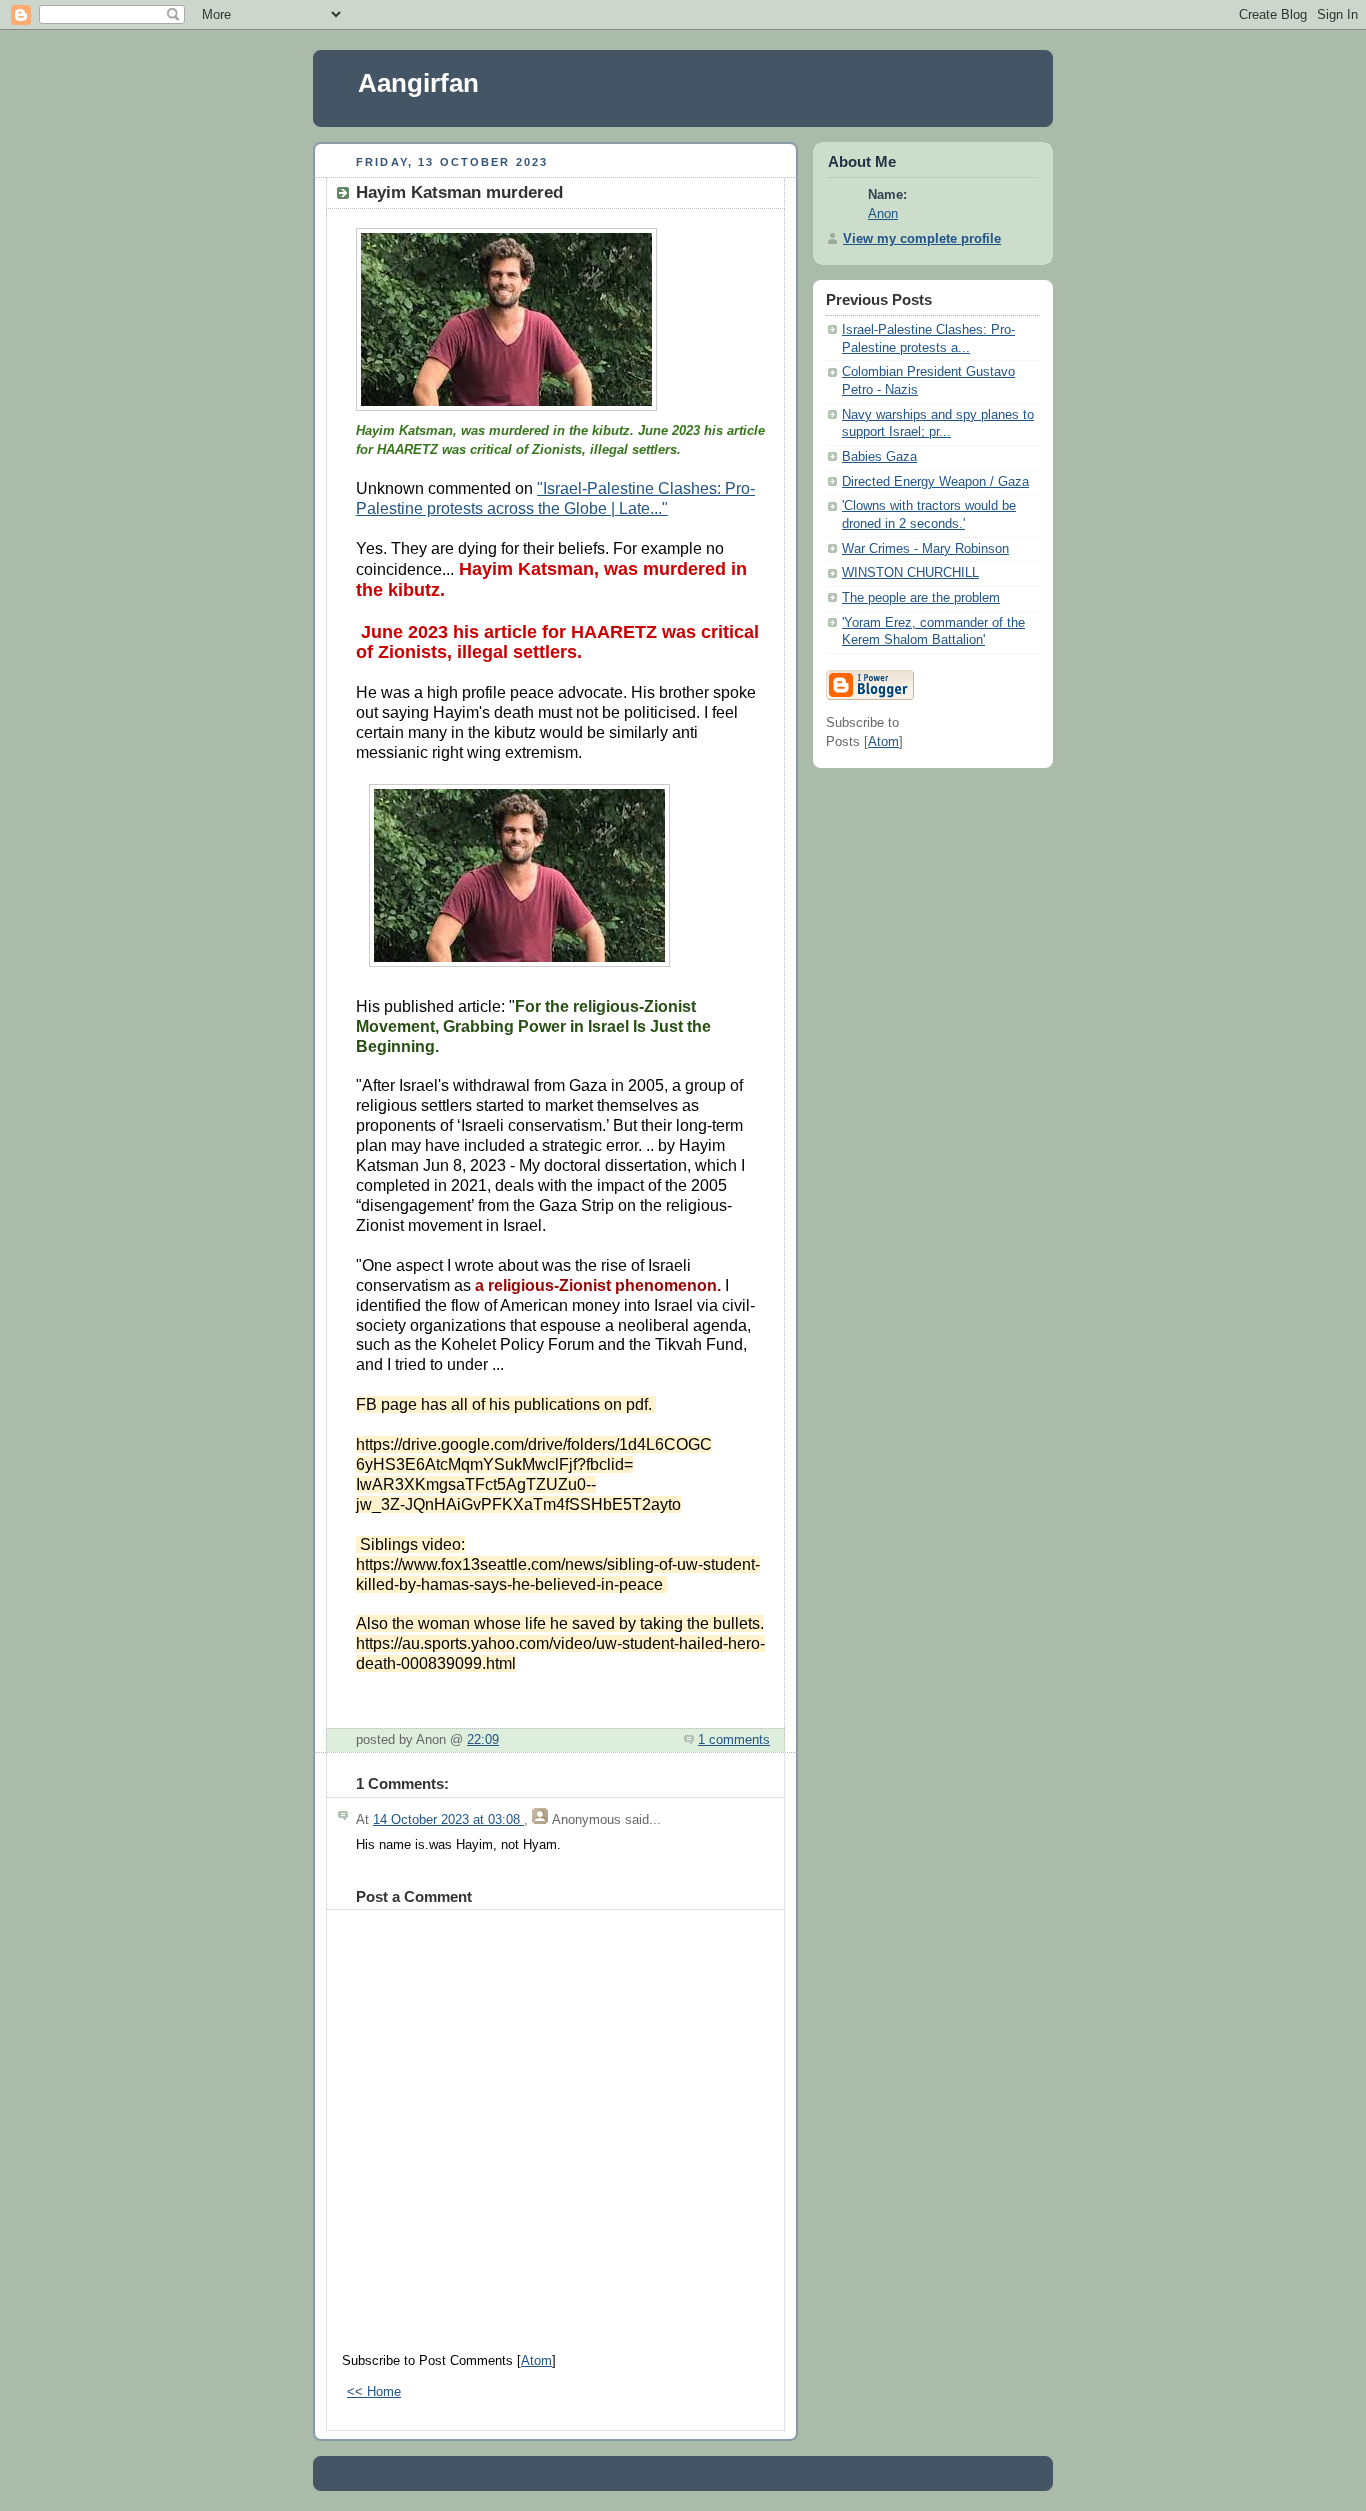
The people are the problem (921, 598)
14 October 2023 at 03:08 (448, 1820)
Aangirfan (418, 83)
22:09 (483, 1740)
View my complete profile (922, 239)
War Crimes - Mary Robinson (925, 549)
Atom (536, 2361)
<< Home (374, 2392)
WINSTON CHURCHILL (910, 573)
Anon (883, 214)
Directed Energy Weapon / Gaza (935, 482)
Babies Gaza (879, 457)
